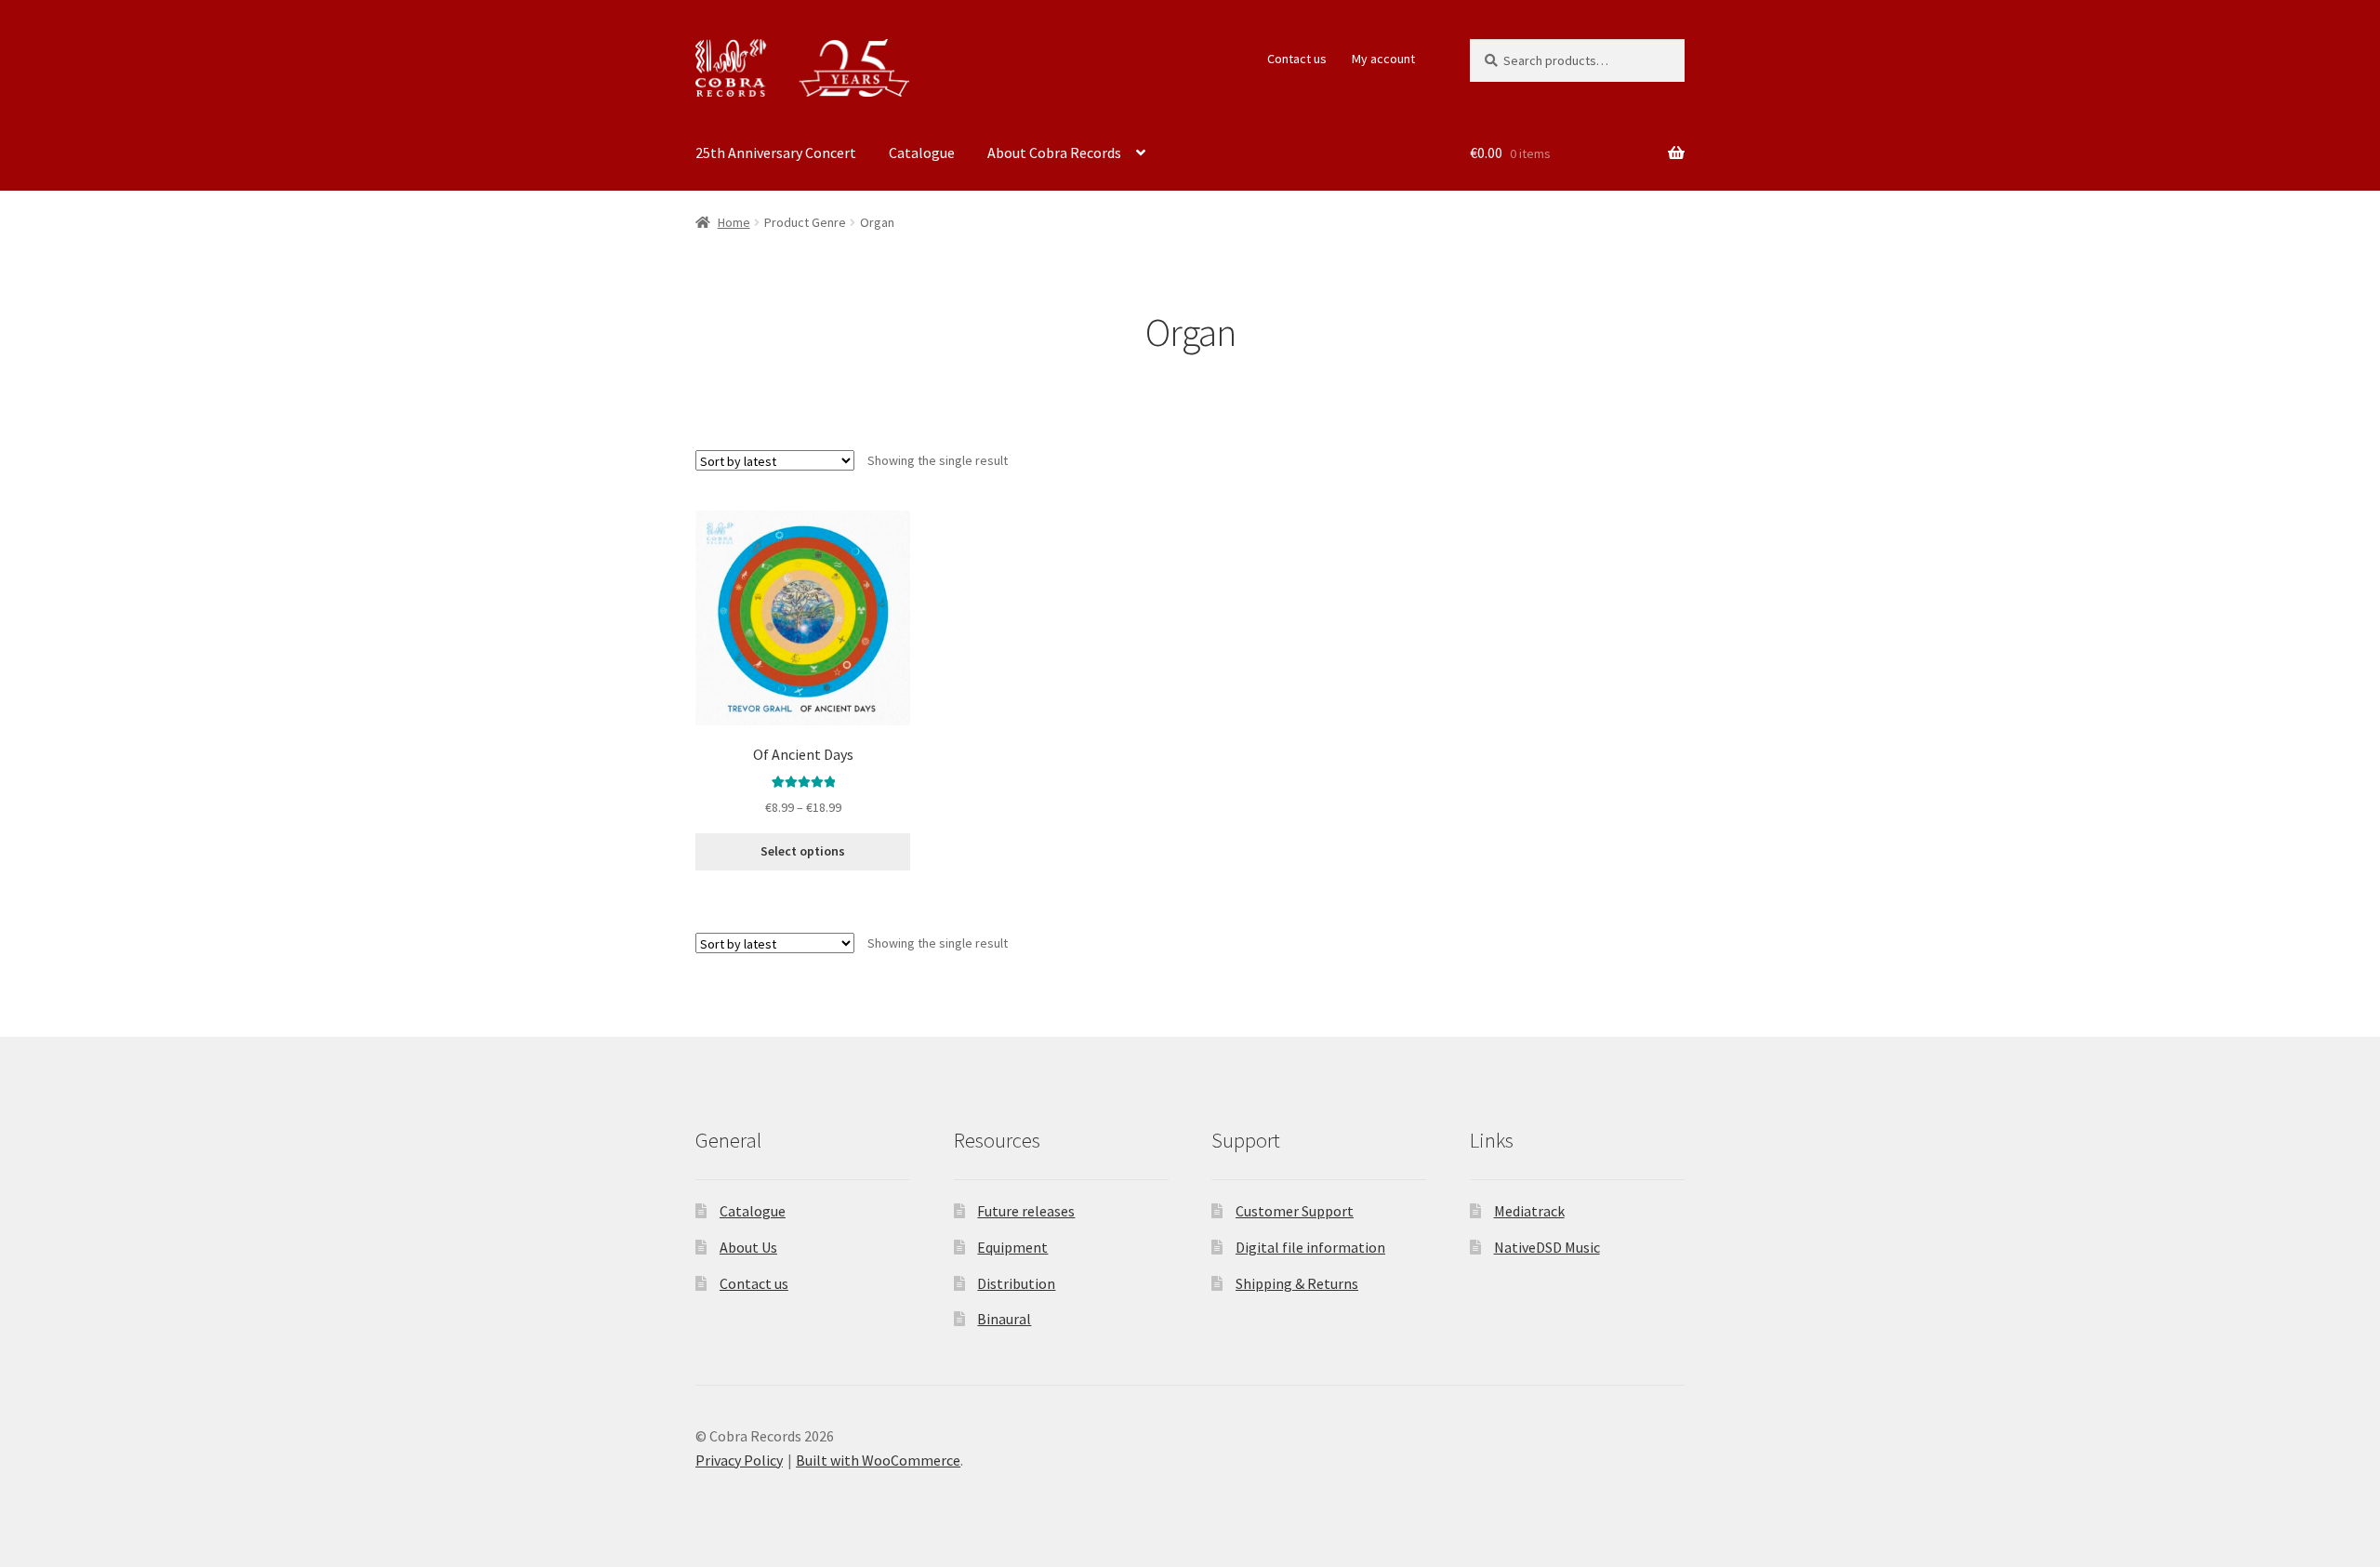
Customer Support (1295, 1211)
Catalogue (922, 153)
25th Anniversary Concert (776, 153)
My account (1383, 59)
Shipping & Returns (1297, 1283)
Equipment (1012, 1247)
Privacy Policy (739, 1460)
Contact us (1297, 59)
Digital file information (1310, 1247)
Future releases (1026, 1211)
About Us (748, 1247)
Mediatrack (1529, 1211)
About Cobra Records (1054, 153)
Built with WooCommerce (878, 1460)
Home (734, 222)
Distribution (1016, 1283)
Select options (803, 851)
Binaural (1004, 1319)
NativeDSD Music (1547, 1247)
